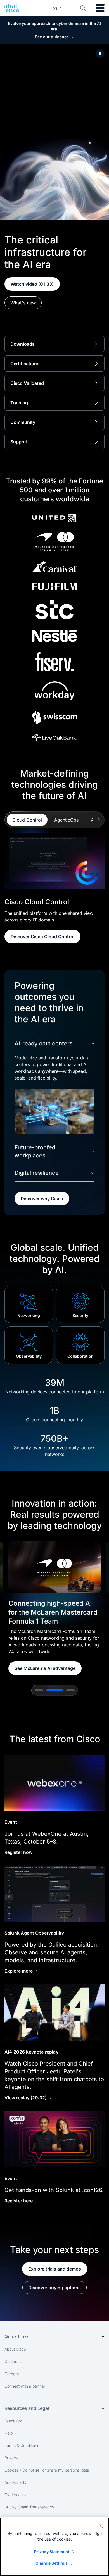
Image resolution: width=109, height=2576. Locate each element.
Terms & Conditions (22, 2445)
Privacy (11, 2458)
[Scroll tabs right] (99, 820)
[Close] (101, 2526)
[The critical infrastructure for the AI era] (100, 53)
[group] (54, 1608)
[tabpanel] (54, 888)
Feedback (13, 2421)
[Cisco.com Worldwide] (12, 8)
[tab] (39, 1690)
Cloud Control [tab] (27, 820)
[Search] (83, 8)
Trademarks (15, 2495)
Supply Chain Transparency (29, 2507)
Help (9, 2433)
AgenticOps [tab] (66, 820)
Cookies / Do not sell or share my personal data (47, 2470)
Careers (12, 2374)
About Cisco (15, 2349)
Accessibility (16, 2482)
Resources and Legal (27, 2408)
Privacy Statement (52, 2552)
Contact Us (14, 2361)
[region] (54, 2547)
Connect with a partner (25, 2386)
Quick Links (17, 2336)
